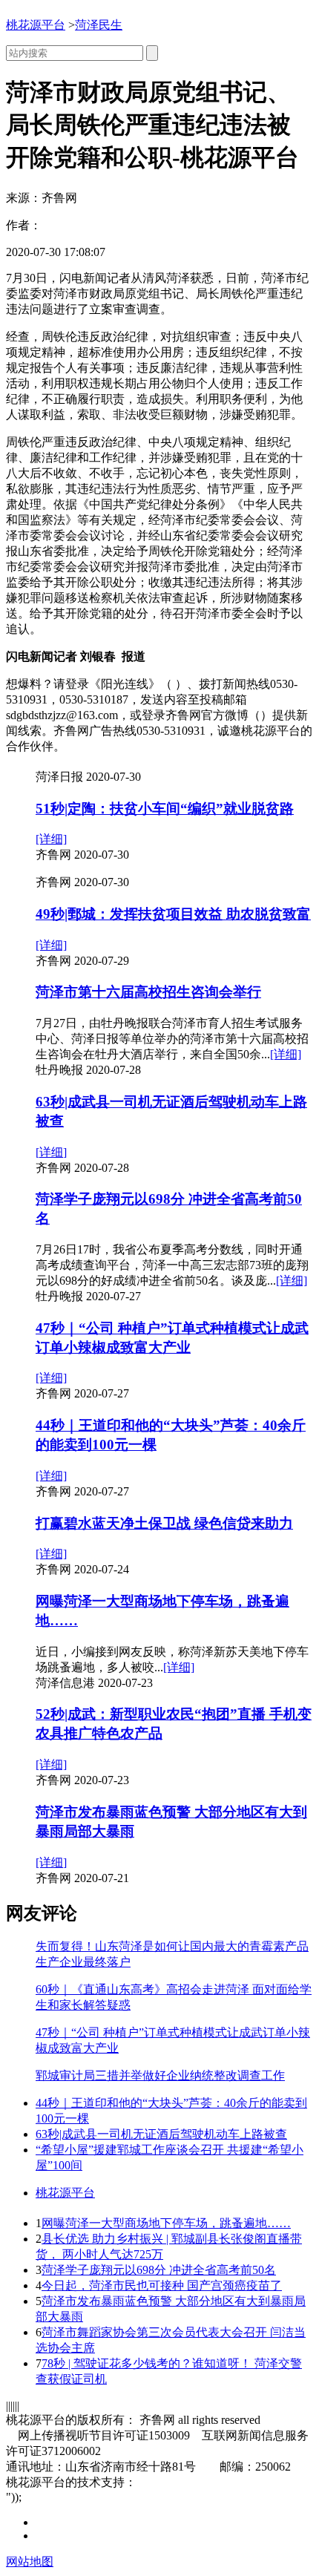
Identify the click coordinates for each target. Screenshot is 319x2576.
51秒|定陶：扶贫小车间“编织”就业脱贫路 (165, 809)
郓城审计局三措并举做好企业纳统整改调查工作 (160, 2075)
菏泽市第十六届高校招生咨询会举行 (148, 992)
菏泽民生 (99, 25)
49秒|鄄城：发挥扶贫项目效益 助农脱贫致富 (173, 914)
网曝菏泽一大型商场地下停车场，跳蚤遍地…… (166, 2223)
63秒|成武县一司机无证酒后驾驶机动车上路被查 (161, 2134)
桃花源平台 (36, 25)
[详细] (51, 839)
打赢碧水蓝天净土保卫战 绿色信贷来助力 (164, 1523)
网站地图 (30, 2562)
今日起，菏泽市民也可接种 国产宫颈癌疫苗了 (162, 2285)
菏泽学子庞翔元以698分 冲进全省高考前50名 (159, 2270)
